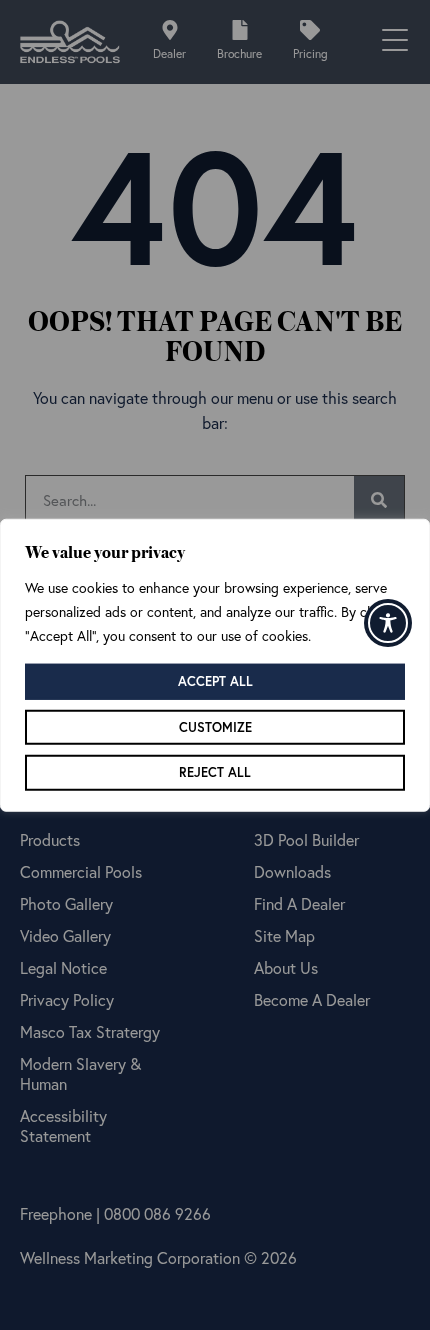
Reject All (215, 772)
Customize (215, 726)
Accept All (215, 681)
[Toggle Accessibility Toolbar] (388, 623)
